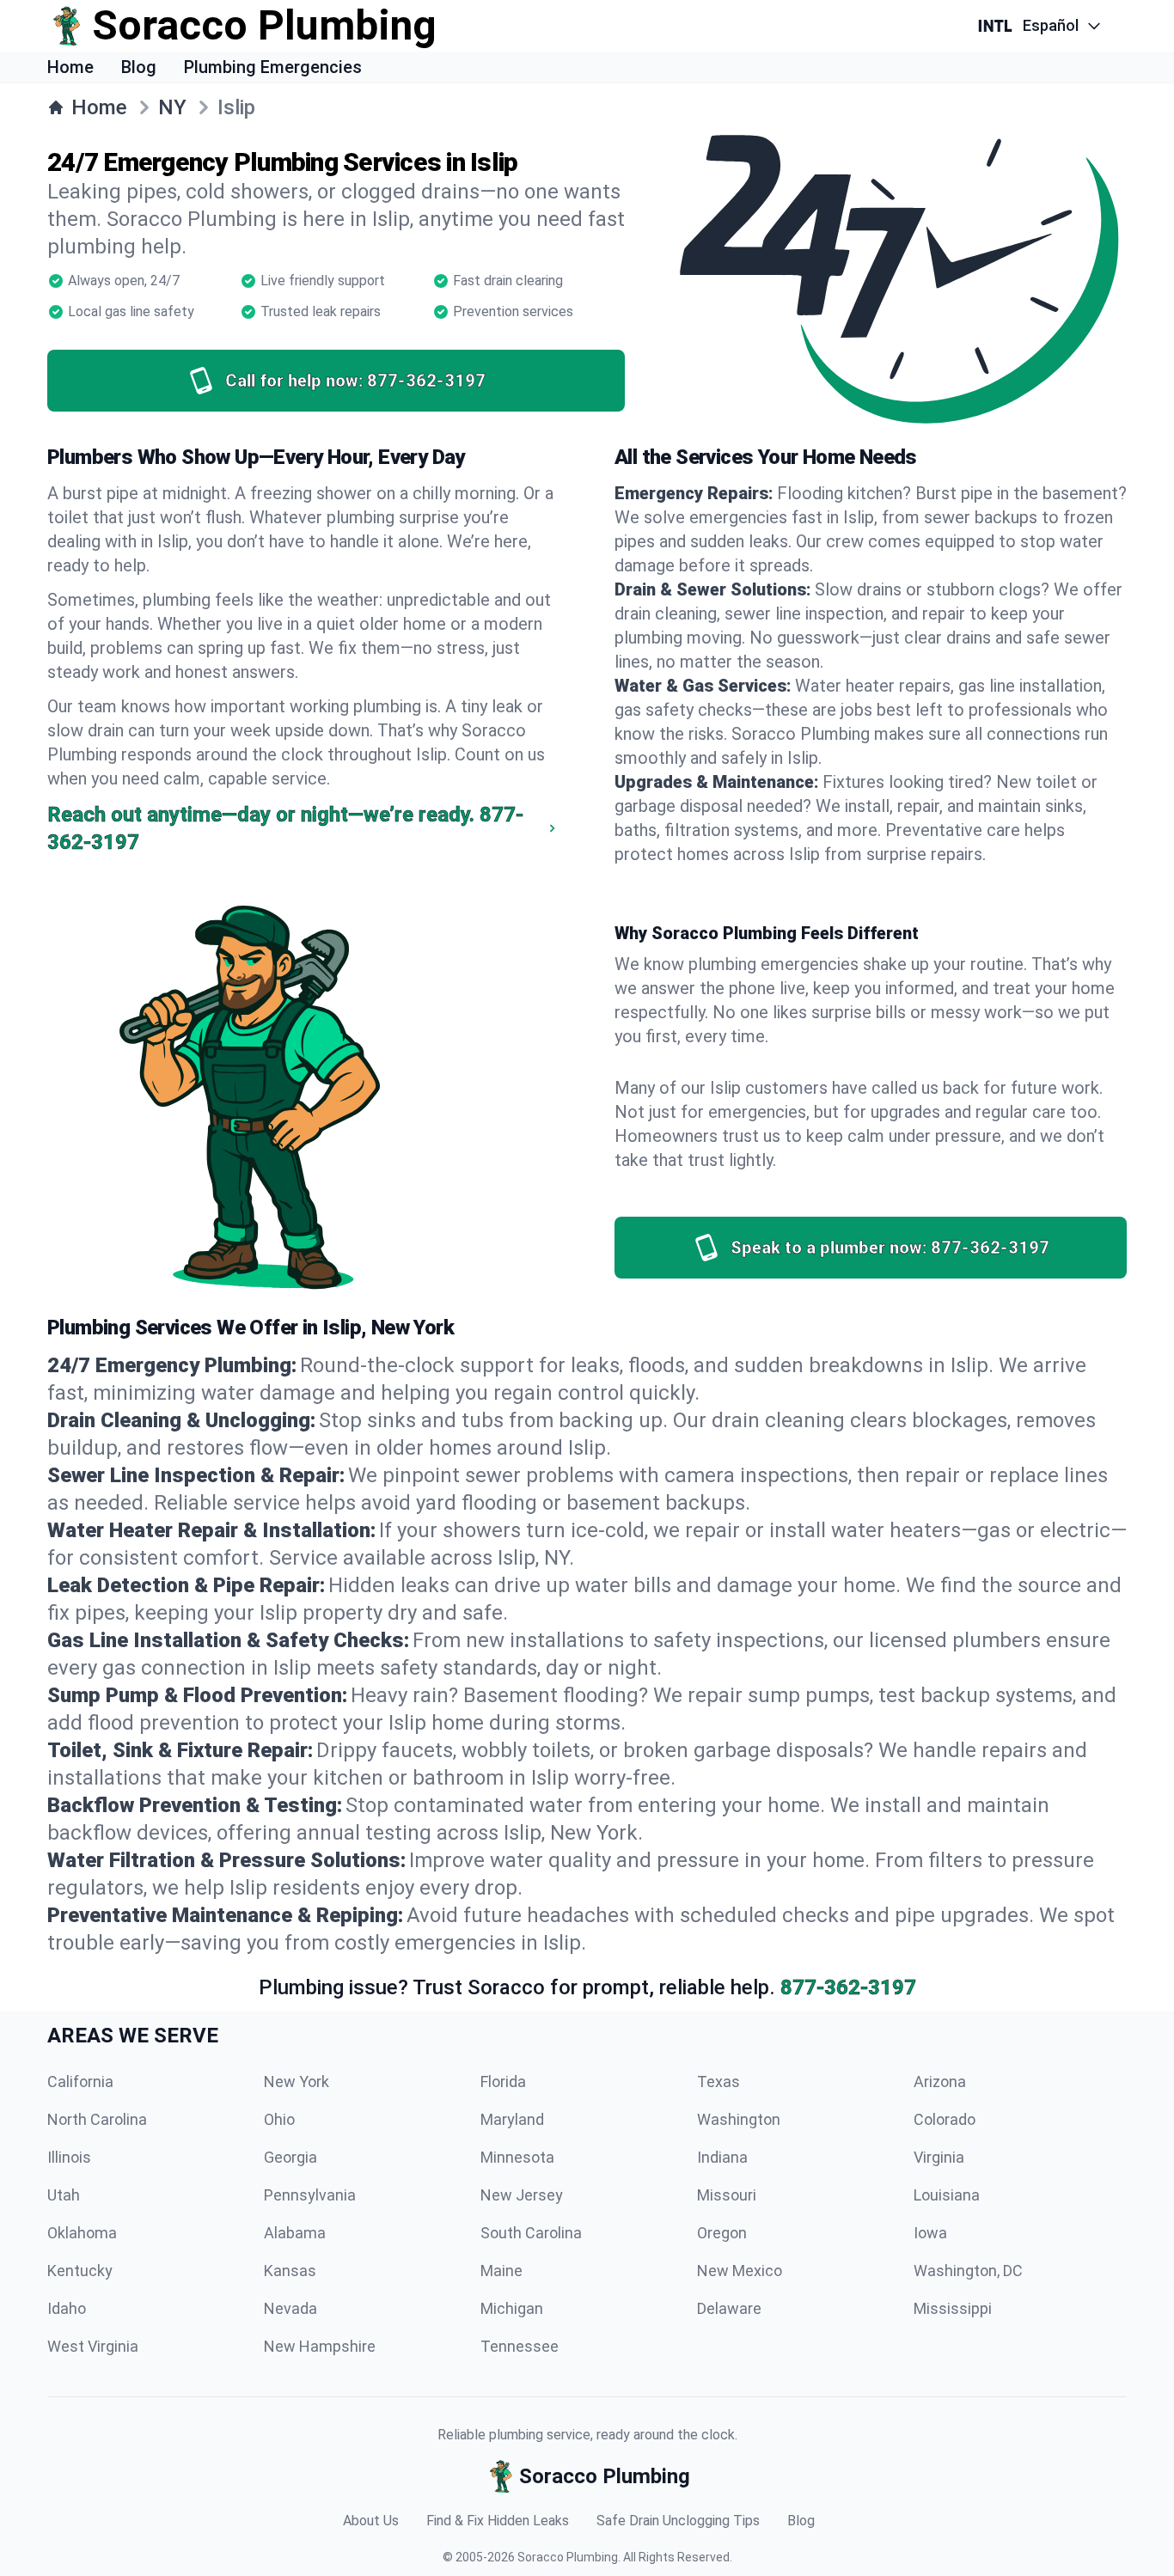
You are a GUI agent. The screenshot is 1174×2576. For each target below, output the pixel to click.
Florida (503, 2082)
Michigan (512, 2308)
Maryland (512, 2119)
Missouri (727, 2195)
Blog (139, 67)
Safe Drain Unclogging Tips (678, 2521)
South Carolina (531, 2233)
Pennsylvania (310, 2195)
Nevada (290, 2308)
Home (70, 67)
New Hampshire (320, 2346)
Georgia (290, 2157)
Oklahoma (82, 2233)
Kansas (290, 2271)
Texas (718, 2082)
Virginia (939, 2157)
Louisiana (947, 2195)
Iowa (930, 2233)
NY (172, 107)
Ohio (279, 2119)
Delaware (729, 2308)
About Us (371, 2521)
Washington (739, 2119)
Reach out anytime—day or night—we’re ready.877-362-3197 (285, 828)
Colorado (945, 2119)
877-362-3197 (848, 1987)
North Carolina (97, 2119)
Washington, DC (968, 2271)
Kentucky (80, 2271)
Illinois (69, 2157)
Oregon (722, 2233)
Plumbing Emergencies (273, 67)
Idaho (67, 2308)
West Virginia (93, 2346)
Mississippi (953, 2308)
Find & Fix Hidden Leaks (498, 2521)
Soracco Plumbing (568, 2557)
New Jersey (522, 2195)
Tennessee (520, 2346)
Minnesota (517, 2157)
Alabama (295, 2233)
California (80, 2082)
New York (297, 2082)
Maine (501, 2271)
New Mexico (740, 2271)
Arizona (940, 2082)
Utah (64, 2195)
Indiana (722, 2157)
